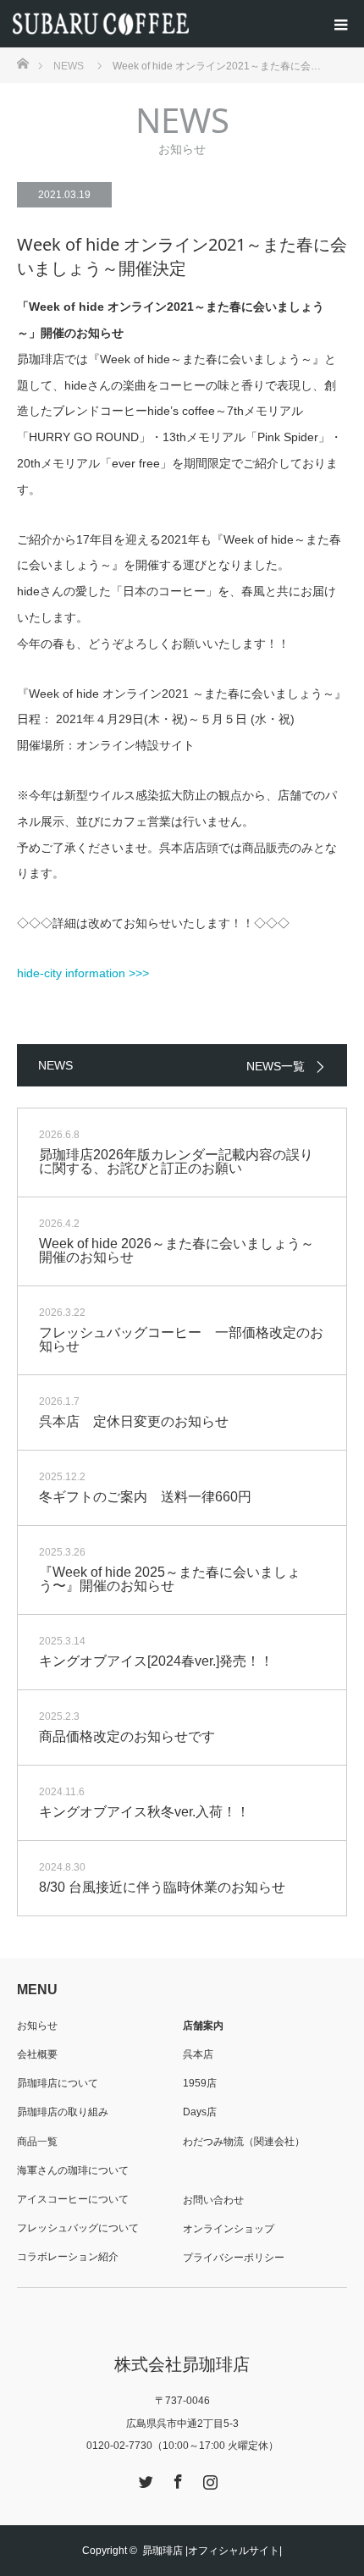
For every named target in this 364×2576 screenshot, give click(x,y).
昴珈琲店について (58, 2083)
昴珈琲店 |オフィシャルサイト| (212, 2551)
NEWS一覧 (276, 1066)
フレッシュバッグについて (78, 2228)
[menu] (340, 24)
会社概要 (37, 2054)
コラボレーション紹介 (68, 2257)
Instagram (208, 2479)
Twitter (144, 2479)
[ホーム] (22, 62)
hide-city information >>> (83, 973)
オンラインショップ (229, 2229)
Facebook (176, 2479)
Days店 (200, 2112)
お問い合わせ (213, 2200)
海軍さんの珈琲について (73, 2170)
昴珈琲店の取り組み (63, 2112)
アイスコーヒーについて (73, 2199)
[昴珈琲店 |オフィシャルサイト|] (188, 24)
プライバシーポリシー (234, 2258)
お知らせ (37, 2026)
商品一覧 (37, 2142)
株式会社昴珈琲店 (182, 2364)
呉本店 (198, 2054)
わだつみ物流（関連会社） (244, 2142)
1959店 (200, 2083)
